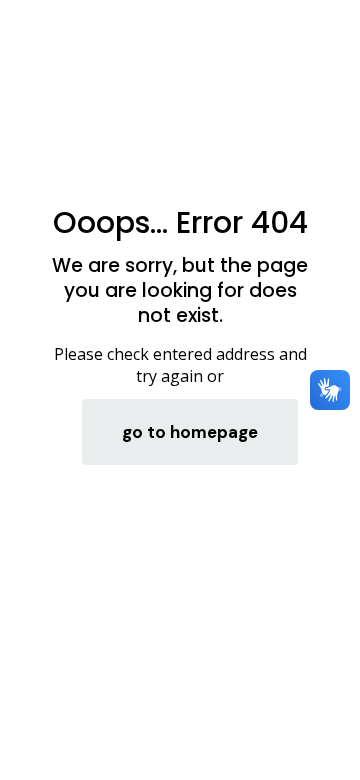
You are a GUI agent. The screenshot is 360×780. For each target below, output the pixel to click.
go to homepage (190, 432)
